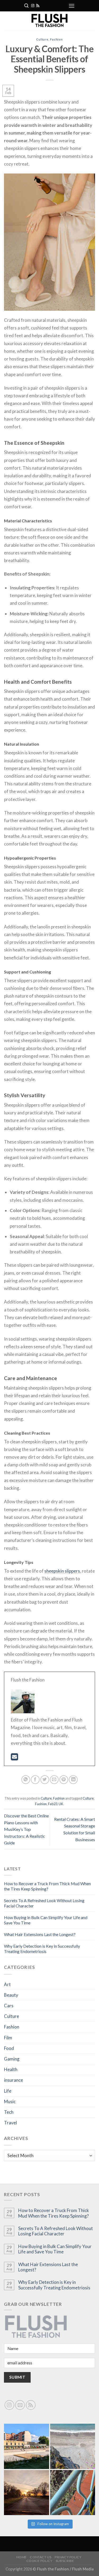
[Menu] (72, 6)
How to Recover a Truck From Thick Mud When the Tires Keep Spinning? (47, 1886)
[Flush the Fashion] (49, 21)
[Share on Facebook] (35, 1780)
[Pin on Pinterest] (64, 1780)
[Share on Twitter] (45, 1780)
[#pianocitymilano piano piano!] (27, 2446)
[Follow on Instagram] (33, 6)
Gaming (12, 2059)
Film (8, 2038)
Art (7, 1984)
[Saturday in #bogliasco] (73, 2446)
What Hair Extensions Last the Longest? (40, 1934)
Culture (42, 39)
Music (10, 2101)
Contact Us (41, 2557)
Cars (9, 2006)
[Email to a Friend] (54, 1780)
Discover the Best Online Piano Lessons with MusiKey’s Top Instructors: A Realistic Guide (26, 1829)
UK (61, 1804)
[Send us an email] (20, 2405)
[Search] (26, 6)
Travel (10, 2123)
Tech (9, 2112)
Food (9, 2048)
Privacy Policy (68, 2557)
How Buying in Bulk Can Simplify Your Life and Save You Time (55, 2249)
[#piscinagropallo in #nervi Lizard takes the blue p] (73, 2493)
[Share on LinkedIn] (73, 1780)
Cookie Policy (39, 2561)
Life (8, 2091)
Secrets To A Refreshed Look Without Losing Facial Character (56, 2231)
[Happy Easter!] (27, 2493)
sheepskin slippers (62, 1571)
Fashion (56, 39)
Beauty (11, 1995)
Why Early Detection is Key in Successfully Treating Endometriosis (42, 1949)
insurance (13, 2080)
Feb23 (53, 1804)
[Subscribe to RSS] (38, 6)
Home (22, 2557)
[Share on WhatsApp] (26, 1780)
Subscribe (65, 2561)
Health (11, 2069)
